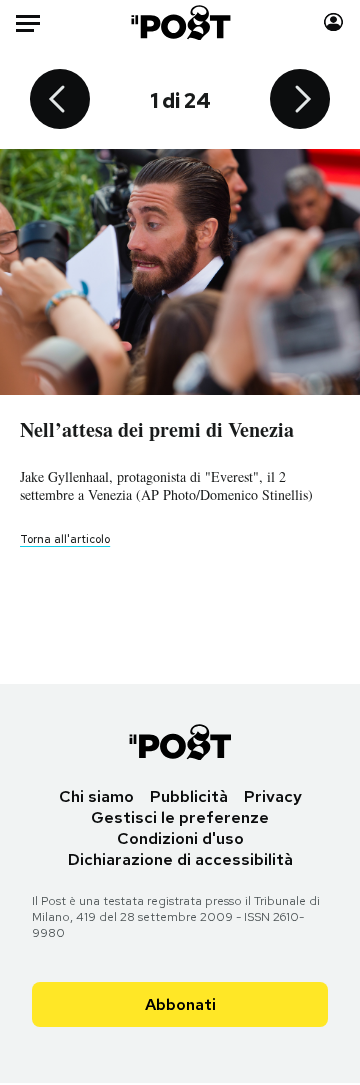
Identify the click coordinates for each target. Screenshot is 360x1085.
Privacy (273, 796)
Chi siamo (96, 796)
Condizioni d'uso (180, 838)
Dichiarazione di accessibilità (180, 859)
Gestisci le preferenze (180, 817)
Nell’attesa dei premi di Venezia (157, 429)
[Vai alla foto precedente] (60, 101)
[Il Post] (180, 22)
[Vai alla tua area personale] (333, 22)
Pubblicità (189, 796)
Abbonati (180, 1004)
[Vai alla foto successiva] (300, 101)
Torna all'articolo (65, 539)
